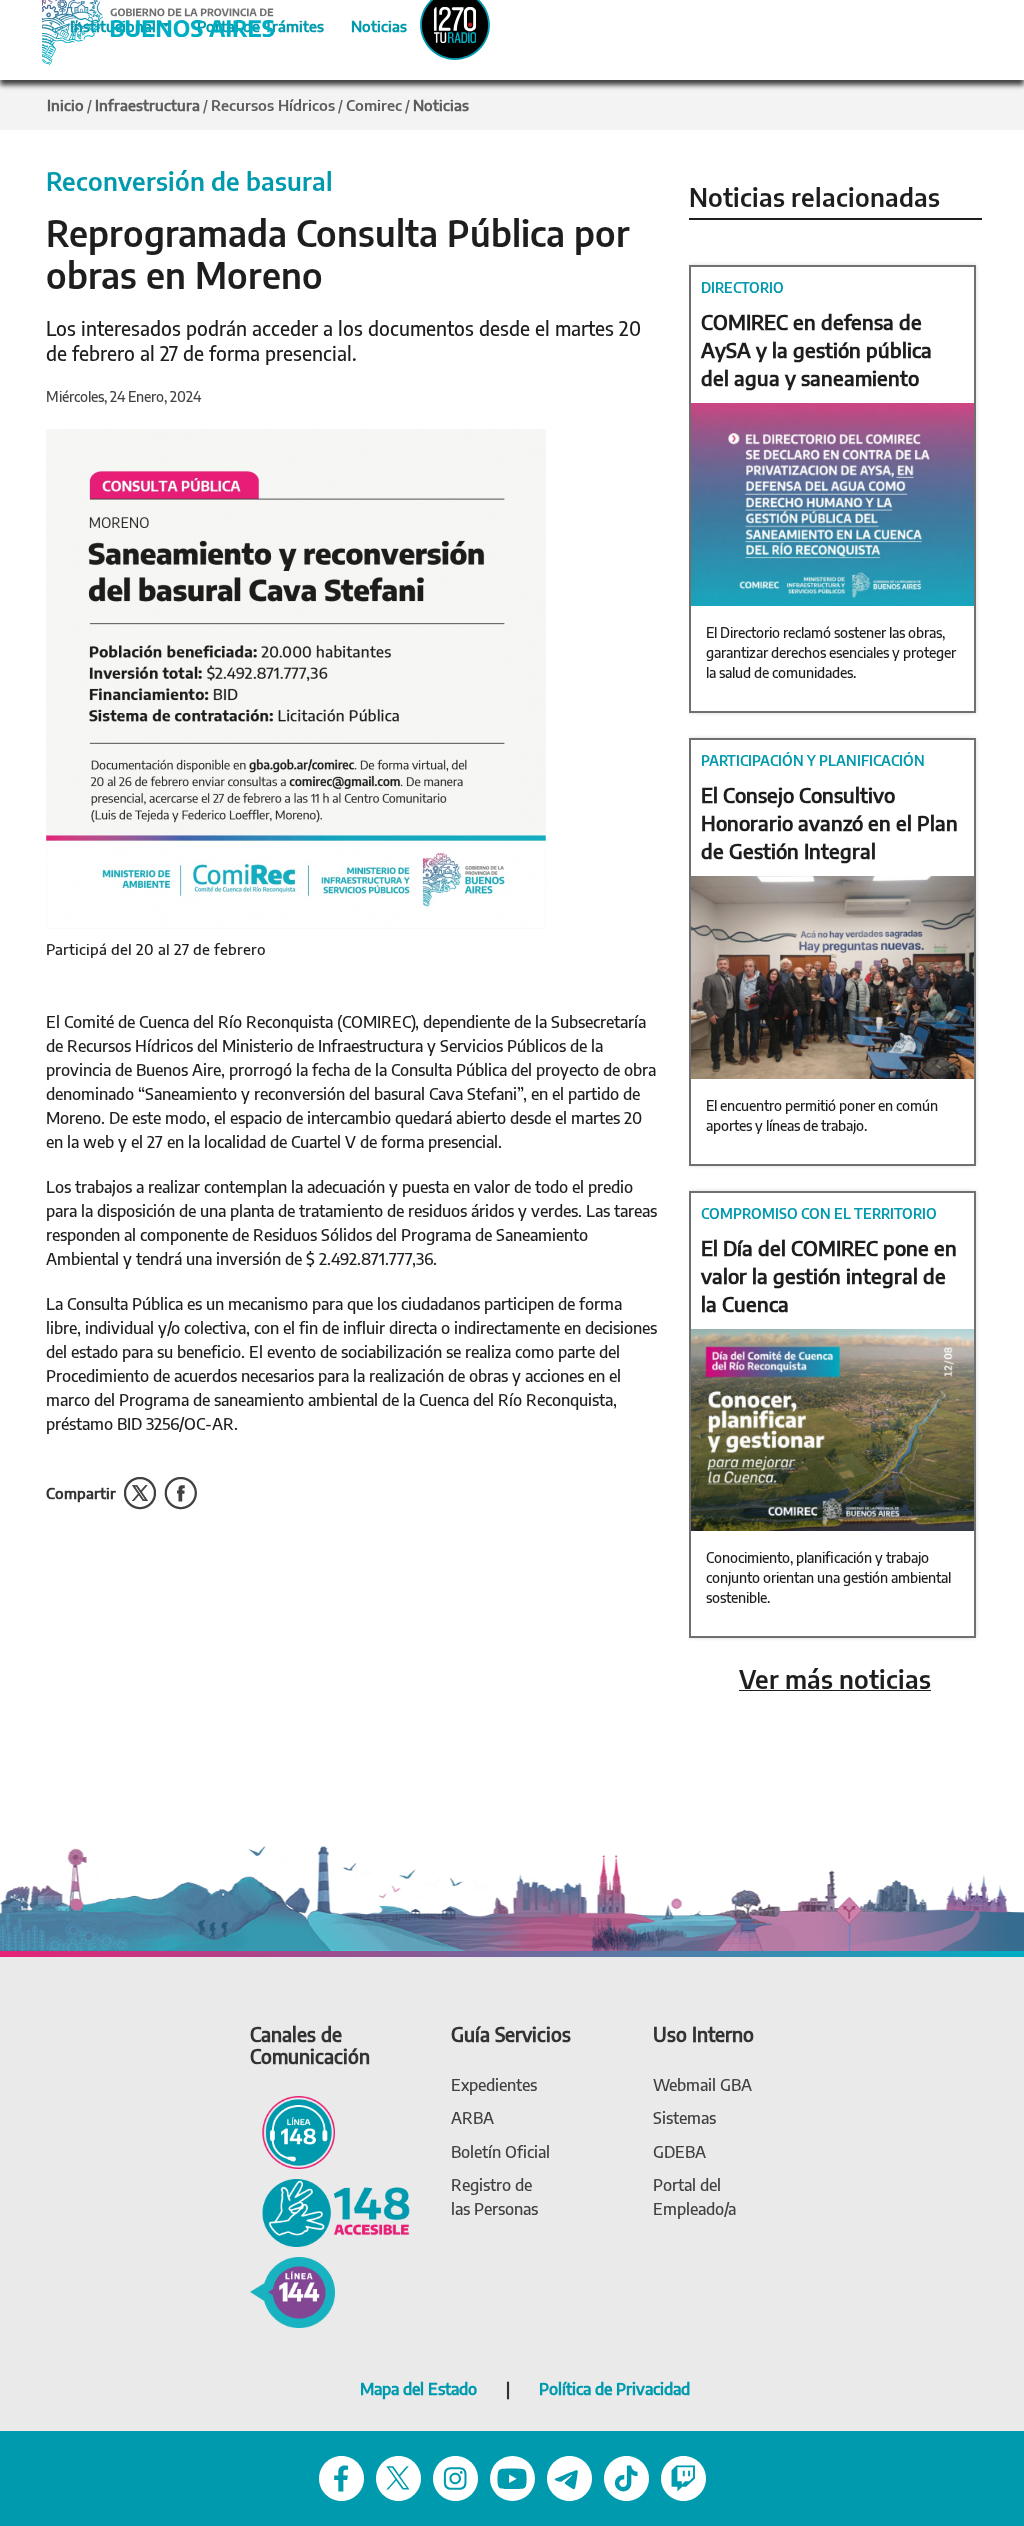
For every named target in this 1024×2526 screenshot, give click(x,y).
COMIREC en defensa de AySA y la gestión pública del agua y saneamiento (816, 349)
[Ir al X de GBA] (398, 2476)
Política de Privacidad (614, 2389)
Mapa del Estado (418, 2389)
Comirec (374, 105)
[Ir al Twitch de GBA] (683, 2476)
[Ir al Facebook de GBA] (341, 2476)
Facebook (180, 1493)
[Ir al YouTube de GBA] (512, 2476)
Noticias (362, 23)
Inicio (65, 105)
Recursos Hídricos (273, 105)
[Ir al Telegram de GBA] (569, 2476)
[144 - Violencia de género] (292, 2290)
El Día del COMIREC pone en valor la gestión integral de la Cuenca (829, 1275)
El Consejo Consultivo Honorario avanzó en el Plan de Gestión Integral (829, 822)
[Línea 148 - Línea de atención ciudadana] (292, 2130)
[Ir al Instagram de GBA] (455, 2476)
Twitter (140, 1493)
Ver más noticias (835, 1679)
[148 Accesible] (330, 2211)
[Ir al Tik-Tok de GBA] (626, 2476)
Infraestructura (147, 105)
